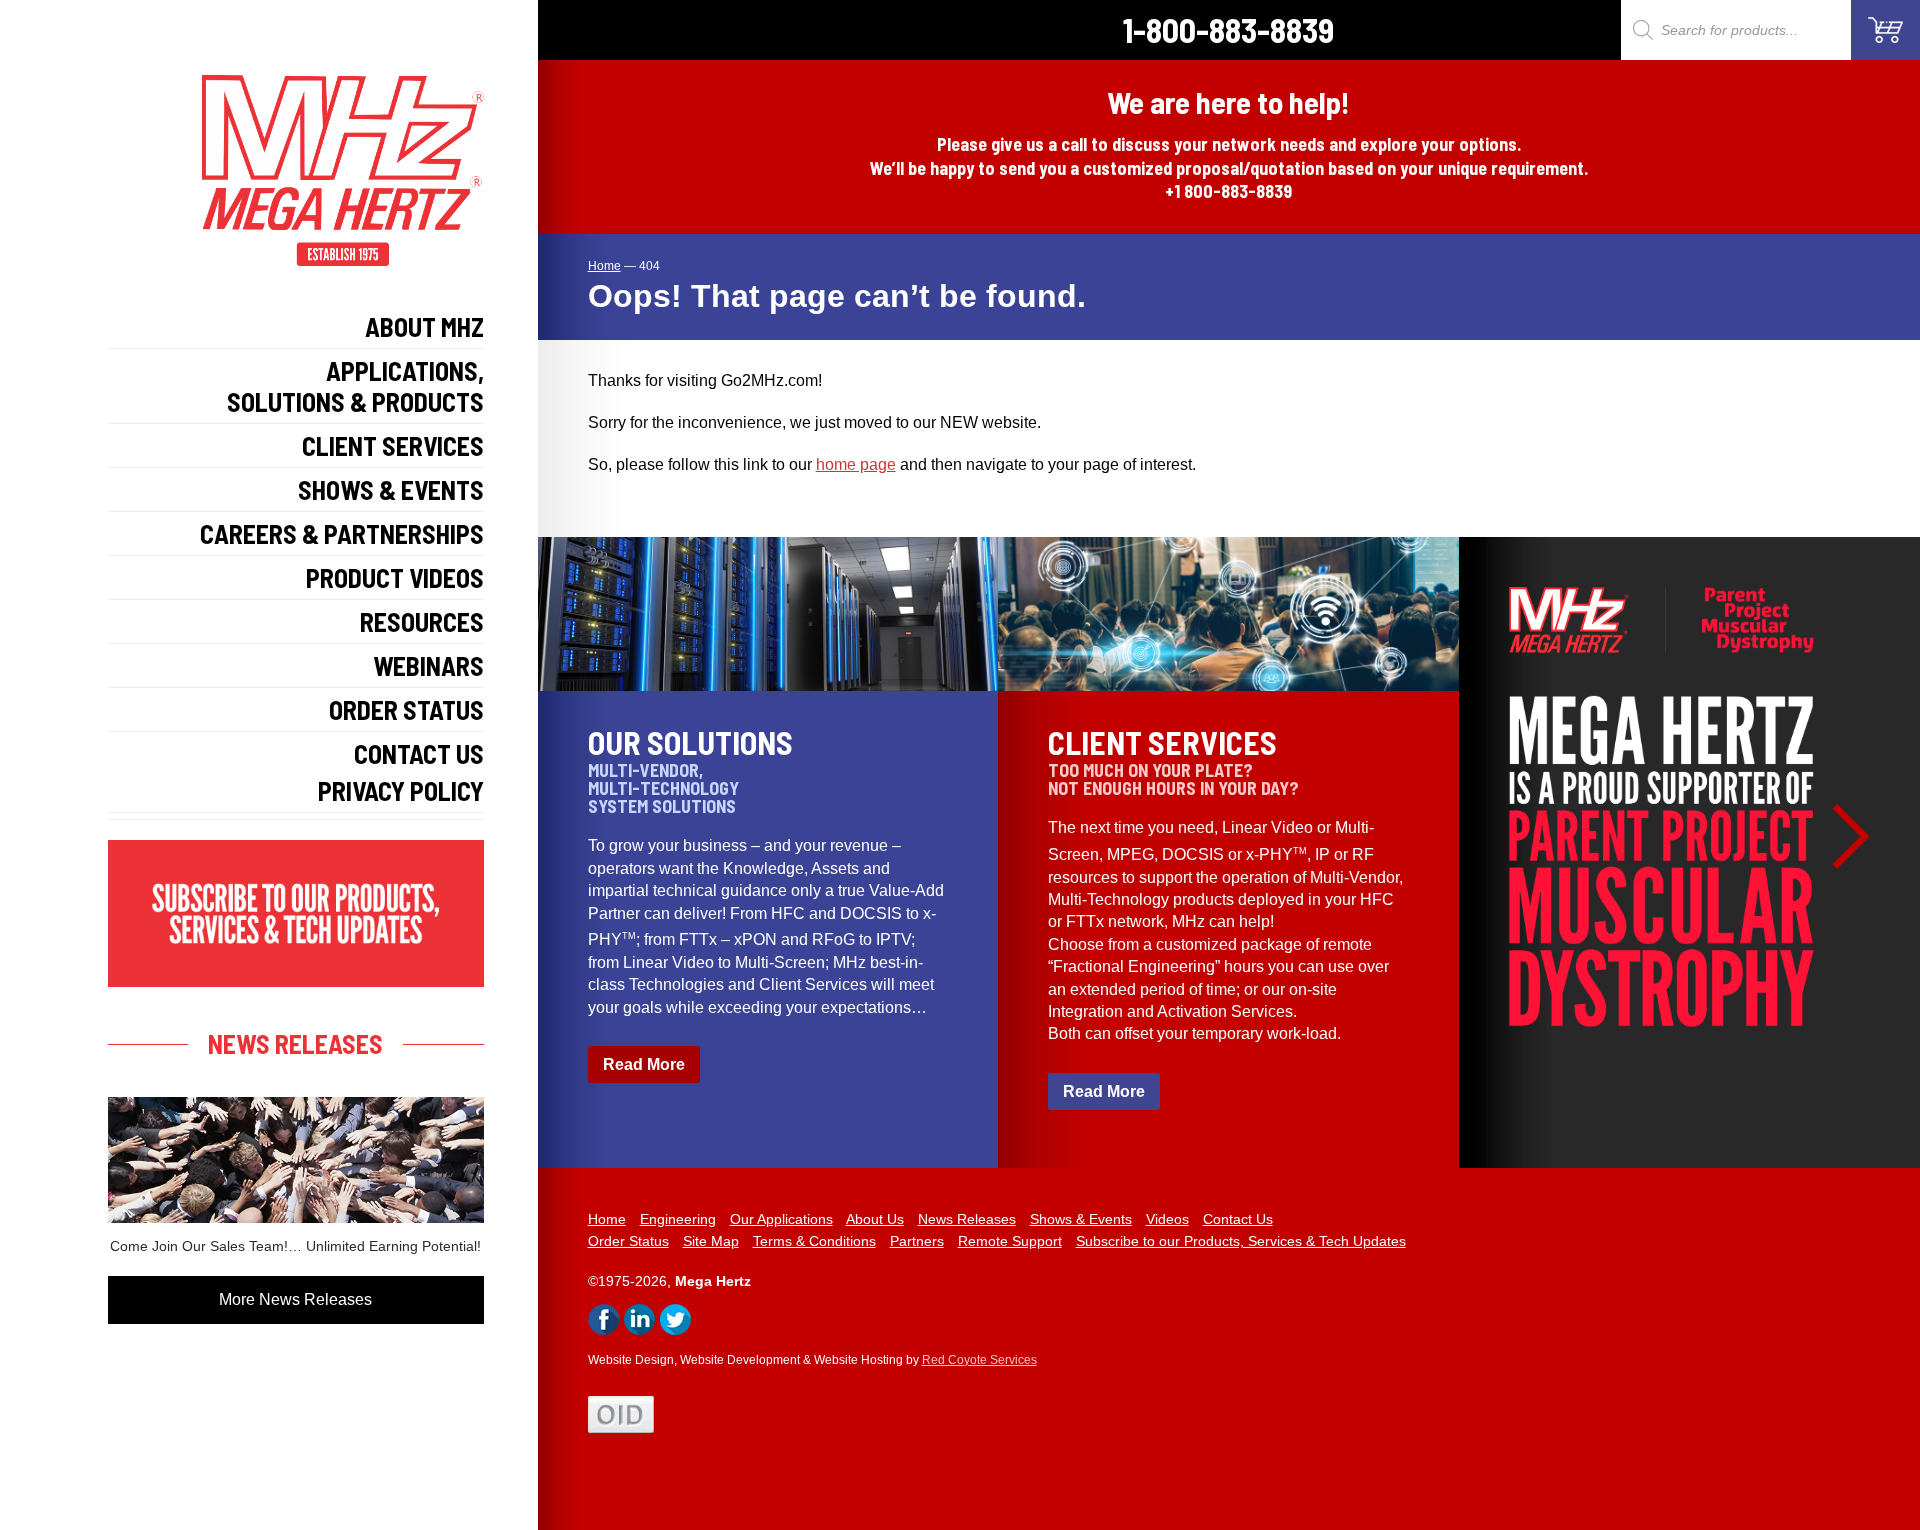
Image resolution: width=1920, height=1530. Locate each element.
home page (856, 464)
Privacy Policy (401, 790)
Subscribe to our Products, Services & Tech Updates (1241, 1241)
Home (607, 1219)
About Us (875, 1219)
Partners (917, 1241)
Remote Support (1010, 1241)
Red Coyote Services (979, 1360)
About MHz (424, 326)
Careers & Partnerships (342, 533)
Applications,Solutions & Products (355, 386)
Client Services (393, 445)
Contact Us (419, 753)
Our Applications (781, 1219)
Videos (1167, 1219)
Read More (644, 1064)
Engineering (678, 1219)
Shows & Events (391, 489)
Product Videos (395, 577)
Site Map (711, 1241)
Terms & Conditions (814, 1241)
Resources (422, 621)
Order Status (406, 709)
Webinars (428, 665)
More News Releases (295, 1299)
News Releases (967, 1219)
